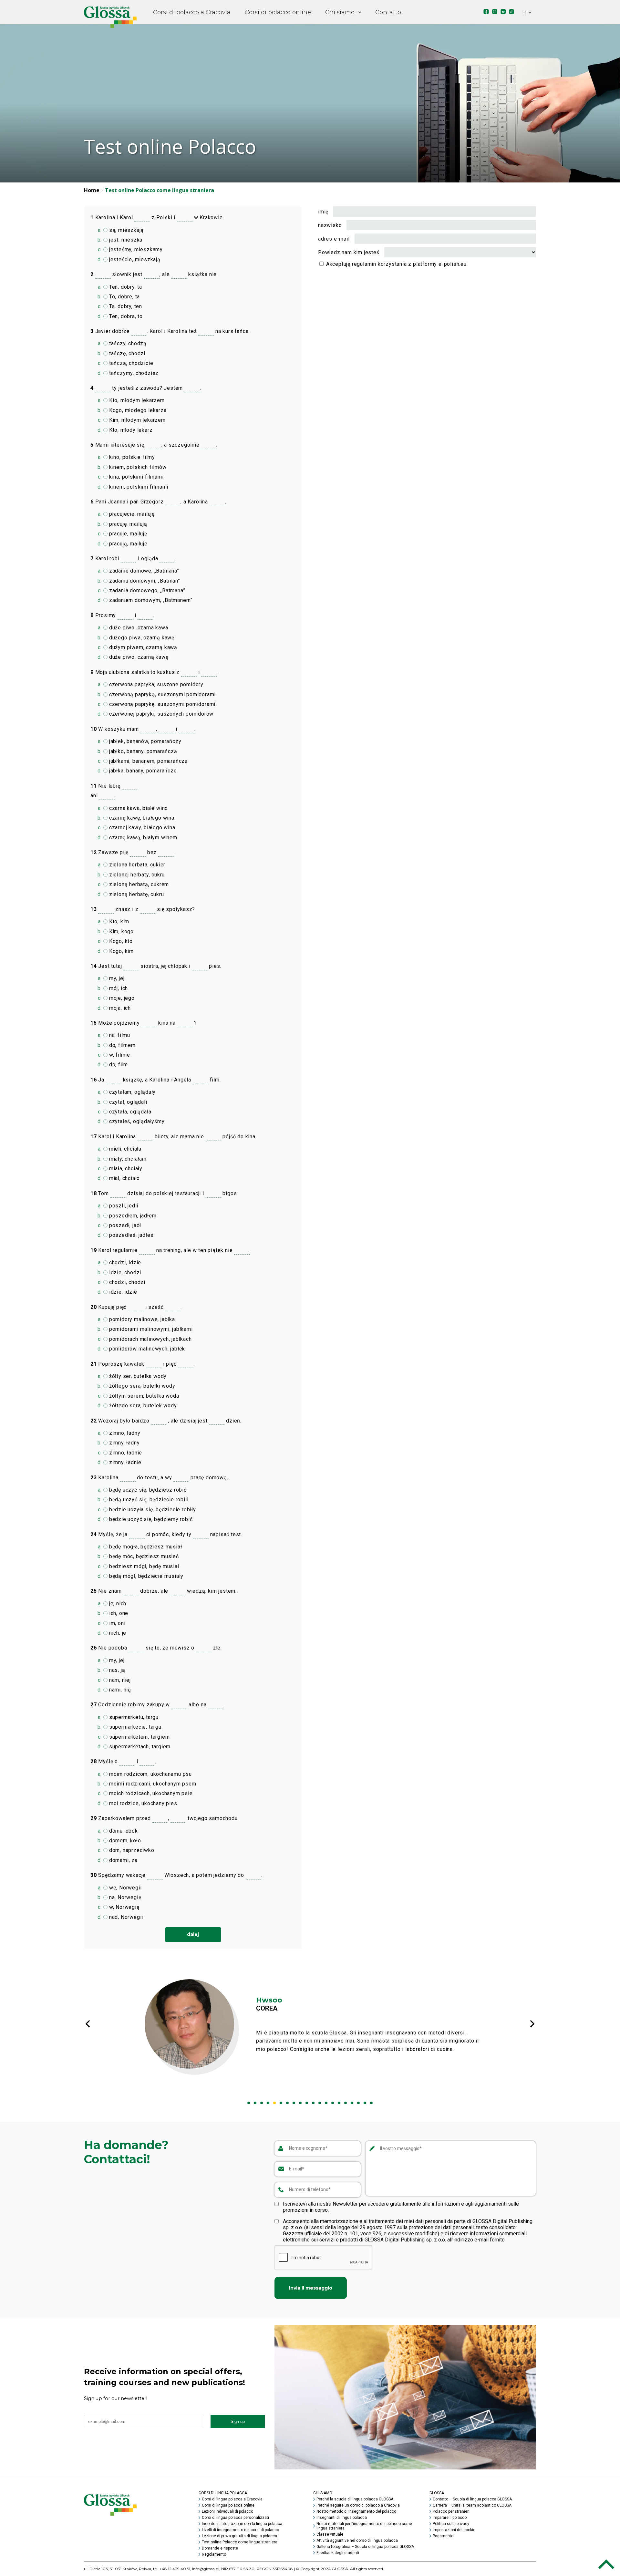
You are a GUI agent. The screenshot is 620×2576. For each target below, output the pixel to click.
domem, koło (124, 1841)
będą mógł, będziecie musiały (145, 1576)
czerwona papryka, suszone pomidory (155, 684)
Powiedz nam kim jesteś (349, 252)
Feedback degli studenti (338, 2553)
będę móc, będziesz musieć (143, 1556)
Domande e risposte (220, 2548)
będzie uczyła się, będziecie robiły (152, 1510)
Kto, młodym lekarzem (136, 400)
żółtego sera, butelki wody (141, 1386)
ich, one (118, 1613)
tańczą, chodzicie (130, 363)
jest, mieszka (125, 240)
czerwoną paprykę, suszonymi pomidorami (161, 704)
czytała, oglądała (129, 1112)
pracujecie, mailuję (131, 514)
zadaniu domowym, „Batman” (144, 581)
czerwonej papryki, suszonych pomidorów (160, 714)
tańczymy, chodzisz (133, 373)
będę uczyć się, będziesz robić (147, 1490)
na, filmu (119, 1035)
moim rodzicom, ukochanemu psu (150, 1774)
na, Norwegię (124, 1897)
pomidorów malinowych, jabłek (146, 1349)
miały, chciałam (127, 1159)
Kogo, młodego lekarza (137, 410)
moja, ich (119, 1008)
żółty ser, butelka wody (137, 1376)
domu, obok (123, 1831)
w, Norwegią (124, 1907)
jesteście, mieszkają (134, 259)
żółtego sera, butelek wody (142, 1406)
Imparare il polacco (450, 2518)
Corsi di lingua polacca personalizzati (235, 2518)
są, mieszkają (126, 230)
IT (524, 13)
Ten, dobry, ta (125, 287)
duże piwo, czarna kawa (138, 628)
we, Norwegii (124, 1888)
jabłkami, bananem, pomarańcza (148, 761)
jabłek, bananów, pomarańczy (144, 741)
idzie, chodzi (124, 1272)
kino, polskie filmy (131, 457)
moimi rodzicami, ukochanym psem (152, 1784)
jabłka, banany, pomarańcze (142, 771)
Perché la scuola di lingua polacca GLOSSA (355, 2499)
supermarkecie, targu (134, 1727)
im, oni (116, 1623)
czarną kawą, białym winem (142, 838)
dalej (193, 1934)
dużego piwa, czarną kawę (141, 638)
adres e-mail (334, 239)
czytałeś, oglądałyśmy (136, 1121)
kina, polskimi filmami (135, 477)
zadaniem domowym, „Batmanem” (150, 600)
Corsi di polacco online (278, 12)
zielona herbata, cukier (136, 865)
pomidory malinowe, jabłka (141, 1319)
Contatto (388, 12)
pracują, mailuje (128, 544)
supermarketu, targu (133, 1717)
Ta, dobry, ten (125, 306)
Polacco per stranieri (451, 2511)
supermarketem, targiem (139, 1737)
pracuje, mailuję (127, 534)
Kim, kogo (121, 931)
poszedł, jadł (124, 1225)
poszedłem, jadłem (132, 1216)
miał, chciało (124, 1178)
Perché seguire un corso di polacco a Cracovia (358, 2505)
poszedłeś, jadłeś (130, 1235)
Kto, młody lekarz (130, 430)
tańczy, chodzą (127, 343)
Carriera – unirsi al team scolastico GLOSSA (472, 2505)
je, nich (117, 1604)
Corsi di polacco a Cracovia (192, 12)
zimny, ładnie (124, 1462)
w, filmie (119, 1055)
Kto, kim (118, 921)
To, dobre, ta (124, 297)
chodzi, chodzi (126, 1282)
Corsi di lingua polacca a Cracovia (232, 2499)
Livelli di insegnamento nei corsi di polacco (240, 2530)
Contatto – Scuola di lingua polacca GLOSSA (472, 2499)
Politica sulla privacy (451, 2524)
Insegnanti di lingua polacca (342, 2518)
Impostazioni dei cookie (454, 2530)
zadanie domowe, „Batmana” (143, 571)
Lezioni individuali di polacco (227, 2511)
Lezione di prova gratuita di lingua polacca (239, 2536)
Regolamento (214, 2554)
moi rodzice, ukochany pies (142, 1803)
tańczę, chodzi (126, 353)
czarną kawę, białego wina (141, 818)
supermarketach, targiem (139, 1747)
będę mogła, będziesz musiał (145, 1547)
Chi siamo (340, 12)
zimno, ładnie (125, 1453)
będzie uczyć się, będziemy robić (150, 1519)
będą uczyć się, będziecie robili (148, 1500)
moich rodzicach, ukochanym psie (150, 1793)
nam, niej (119, 1680)
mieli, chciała (124, 1149)
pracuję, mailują (127, 524)
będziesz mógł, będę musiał (143, 1566)
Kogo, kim (121, 951)
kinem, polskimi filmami (138, 487)
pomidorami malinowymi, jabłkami (150, 1329)
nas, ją (116, 1670)
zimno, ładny (124, 1433)
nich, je (117, 1633)
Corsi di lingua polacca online (228, 2505)
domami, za (123, 1860)
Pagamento (443, 2536)
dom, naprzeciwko (131, 1850)
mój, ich (118, 988)
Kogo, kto (120, 941)
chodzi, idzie (124, 1262)
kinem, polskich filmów (137, 467)
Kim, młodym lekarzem (137, 420)
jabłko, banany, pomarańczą (142, 751)
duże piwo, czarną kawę (138, 657)
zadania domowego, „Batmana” (146, 590)
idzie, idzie (122, 1292)
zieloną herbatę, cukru (136, 894)
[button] (249, 2103)
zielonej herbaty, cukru (136, 875)
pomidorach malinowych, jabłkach (150, 1339)
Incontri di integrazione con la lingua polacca (242, 2524)
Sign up (238, 2421)
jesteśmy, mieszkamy (135, 249)
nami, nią (119, 1690)
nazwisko (330, 225)
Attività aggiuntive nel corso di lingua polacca (357, 2540)
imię (323, 212)
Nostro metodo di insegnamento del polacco (356, 2511)
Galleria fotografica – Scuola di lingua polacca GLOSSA (365, 2547)
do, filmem (122, 1045)
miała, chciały (125, 1169)
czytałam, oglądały (132, 1092)
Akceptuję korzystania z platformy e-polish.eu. (396, 264)
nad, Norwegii (125, 1917)
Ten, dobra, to (125, 316)
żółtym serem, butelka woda (143, 1396)
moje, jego (121, 998)
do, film (118, 1065)
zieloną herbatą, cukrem (138, 884)
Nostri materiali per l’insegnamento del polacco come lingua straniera (364, 2526)
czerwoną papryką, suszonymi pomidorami (162, 694)
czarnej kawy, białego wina (141, 828)
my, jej (116, 978)
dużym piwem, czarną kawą (142, 647)
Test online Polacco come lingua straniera (240, 2542)
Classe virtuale (330, 2534)
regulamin (364, 264)
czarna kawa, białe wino (138, 808)
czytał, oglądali (127, 1102)
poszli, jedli (123, 1206)
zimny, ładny (124, 1443)
